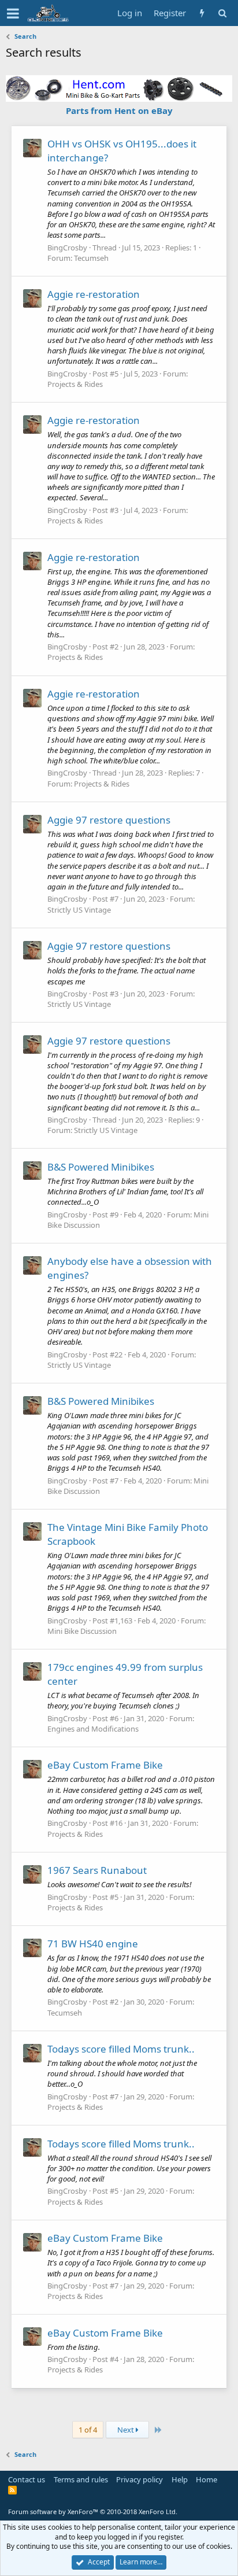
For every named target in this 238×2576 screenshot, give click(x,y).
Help (180, 2479)
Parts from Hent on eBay (119, 110)
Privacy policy (140, 2479)
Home (207, 2479)
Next (127, 2430)
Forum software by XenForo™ (93, 2512)
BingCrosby (67, 248)
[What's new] (202, 13)
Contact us (27, 2479)
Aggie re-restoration (94, 294)
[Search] (222, 13)
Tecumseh (91, 258)
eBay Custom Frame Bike (105, 1765)
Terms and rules (81, 2479)
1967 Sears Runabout (97, 1870)
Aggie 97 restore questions (109, 820)
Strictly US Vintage (79, 910)
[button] (13, 13)
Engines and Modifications (93, 1729)
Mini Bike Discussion (82, 1631)
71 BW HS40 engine (93, 1944)
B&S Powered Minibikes (101, 1167)
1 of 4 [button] (88, 2430)
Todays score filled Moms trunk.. (121, 2049)
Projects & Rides (75, 384)
